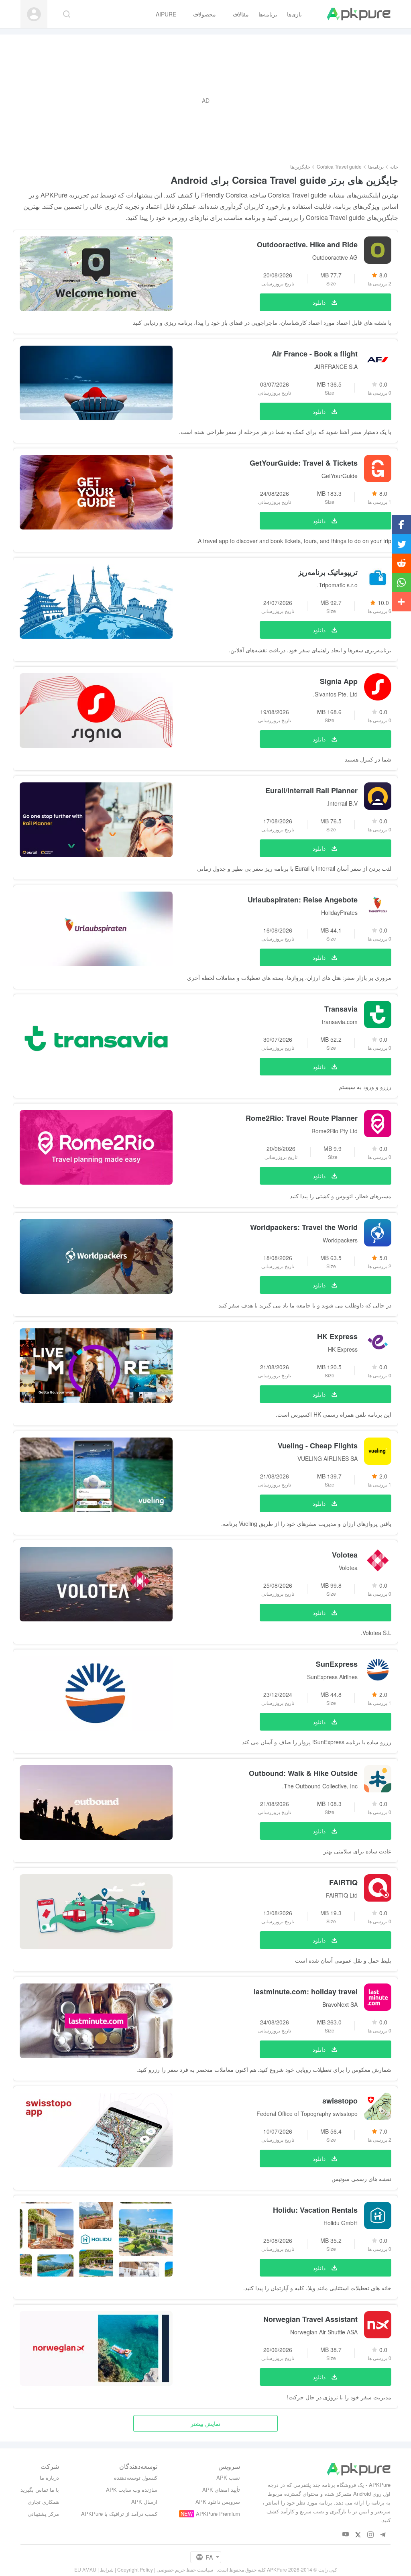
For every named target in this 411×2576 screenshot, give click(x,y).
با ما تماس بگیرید (40, 2489)
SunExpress (337, 1664)
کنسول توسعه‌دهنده (136, 2477)
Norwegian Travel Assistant (310, 2319)
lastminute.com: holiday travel (306, 1992)
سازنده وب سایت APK (132, 2489)
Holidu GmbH (341, 2223)
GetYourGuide (340, 476)
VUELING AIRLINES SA (328, 1458)
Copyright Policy (135, 2569)
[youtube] (346, 2534)
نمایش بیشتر (205, 2423)
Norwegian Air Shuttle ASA (324, 2332)
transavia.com (340, 1022)
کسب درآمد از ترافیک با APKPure (119, 2514)
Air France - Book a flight (315, 354)
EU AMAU (85, 2569)
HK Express (337, 1336)
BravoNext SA (340, 2004)
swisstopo (340, 2101)
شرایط (107, 2569)
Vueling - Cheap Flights (318, 1446)
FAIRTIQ (343, 1882)
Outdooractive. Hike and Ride (307, 244)
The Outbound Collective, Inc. (320, 1786)
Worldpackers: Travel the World (304, 1227)
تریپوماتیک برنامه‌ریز (328, 572)
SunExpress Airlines (332, 1677)
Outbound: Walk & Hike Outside (303, 1773)
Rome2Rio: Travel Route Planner (302, 1118)
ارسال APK (144, 2502)
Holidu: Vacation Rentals (315, 2210)
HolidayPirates (339, 912)
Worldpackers (340, 1240)
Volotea (345, 1555)
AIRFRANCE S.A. (336, 367)
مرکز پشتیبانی (43, 2514)
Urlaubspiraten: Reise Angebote (303, 900)
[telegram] (383, 2534)
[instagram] (371, 2534)
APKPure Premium (218, 2514)
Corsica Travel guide (339, 166)
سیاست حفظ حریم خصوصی (185, 2569)
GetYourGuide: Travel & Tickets (304, 463)
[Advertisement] (205, 100)
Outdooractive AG (335, 257)
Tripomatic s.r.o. (337, 585)
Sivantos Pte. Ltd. (335, 694)
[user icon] (34, 14)
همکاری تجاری (43, 2502)
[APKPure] (359, 14)
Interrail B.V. (342, 803)
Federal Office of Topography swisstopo (307, 2114)
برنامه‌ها (376, 166)
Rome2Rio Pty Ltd (335, 1131)
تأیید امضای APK (221, 2489)
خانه (394, 166)
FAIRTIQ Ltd (342, 1895)
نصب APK (228, 2477)
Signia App (339, 681)
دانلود (319, 302)
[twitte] (358, 2534)
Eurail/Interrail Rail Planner (311, 790)
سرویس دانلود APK (218, 2502)
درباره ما (49, 2477)
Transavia (341, 1009)
